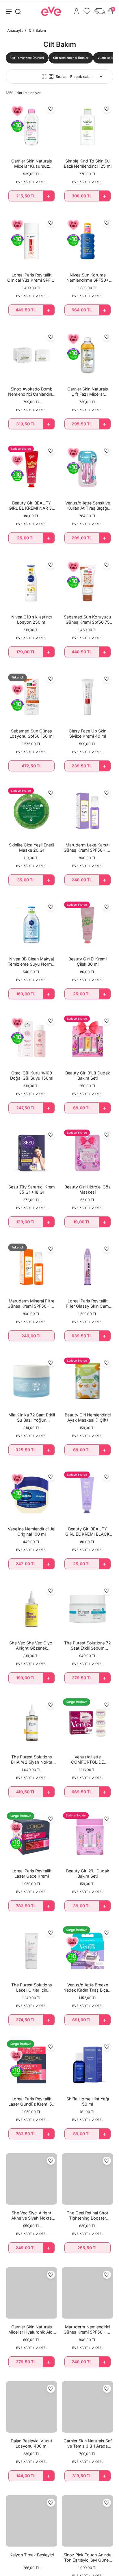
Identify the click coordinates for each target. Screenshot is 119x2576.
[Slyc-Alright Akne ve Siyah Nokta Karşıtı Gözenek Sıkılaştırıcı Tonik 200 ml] (31, 2179)
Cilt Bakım (37, 30)
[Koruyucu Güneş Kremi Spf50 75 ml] (88, 583)
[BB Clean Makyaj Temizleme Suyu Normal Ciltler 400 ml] (31, 925)
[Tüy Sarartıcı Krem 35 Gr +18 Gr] (31, 1153)
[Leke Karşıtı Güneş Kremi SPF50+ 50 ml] (88, 811)
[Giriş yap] (77, 11)
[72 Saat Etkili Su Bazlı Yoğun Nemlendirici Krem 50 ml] (31, 1381)
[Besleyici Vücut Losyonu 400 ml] (31, 2407)
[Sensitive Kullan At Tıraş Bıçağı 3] (88, 469)
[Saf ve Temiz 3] (88, 2407)
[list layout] (44, 76)
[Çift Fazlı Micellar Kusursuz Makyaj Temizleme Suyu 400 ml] (88, 355)
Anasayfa (15, 30)
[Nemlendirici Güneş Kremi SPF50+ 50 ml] (88, 2293)
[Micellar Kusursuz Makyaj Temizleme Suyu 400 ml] (31, 127)
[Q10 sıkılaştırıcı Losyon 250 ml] (31, 583)
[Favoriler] (87, 11)
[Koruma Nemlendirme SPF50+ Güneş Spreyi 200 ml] (88, 241)
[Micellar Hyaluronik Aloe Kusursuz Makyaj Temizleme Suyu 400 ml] (31, 2293)
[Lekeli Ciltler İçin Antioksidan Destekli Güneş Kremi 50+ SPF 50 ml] (31, 1951)
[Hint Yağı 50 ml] (88, 2065)
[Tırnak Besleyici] (31, 2521)
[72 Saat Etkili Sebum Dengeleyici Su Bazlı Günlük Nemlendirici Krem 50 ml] (88, 1609)
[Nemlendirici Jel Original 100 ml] (31, 1495)
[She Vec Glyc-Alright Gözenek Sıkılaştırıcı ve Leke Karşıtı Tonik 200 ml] (31, 1609)
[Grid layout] (51, 76)
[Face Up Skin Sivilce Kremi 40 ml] (88, 697)
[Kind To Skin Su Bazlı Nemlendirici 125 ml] (88, 127)
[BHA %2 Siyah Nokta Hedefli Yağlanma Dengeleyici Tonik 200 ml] (31, 1723)
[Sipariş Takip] (99, 11)
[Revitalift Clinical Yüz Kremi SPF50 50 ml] (31, 241)
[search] (18, 11)
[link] (27, 58)
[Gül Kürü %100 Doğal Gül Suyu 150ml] (31, 1039)
